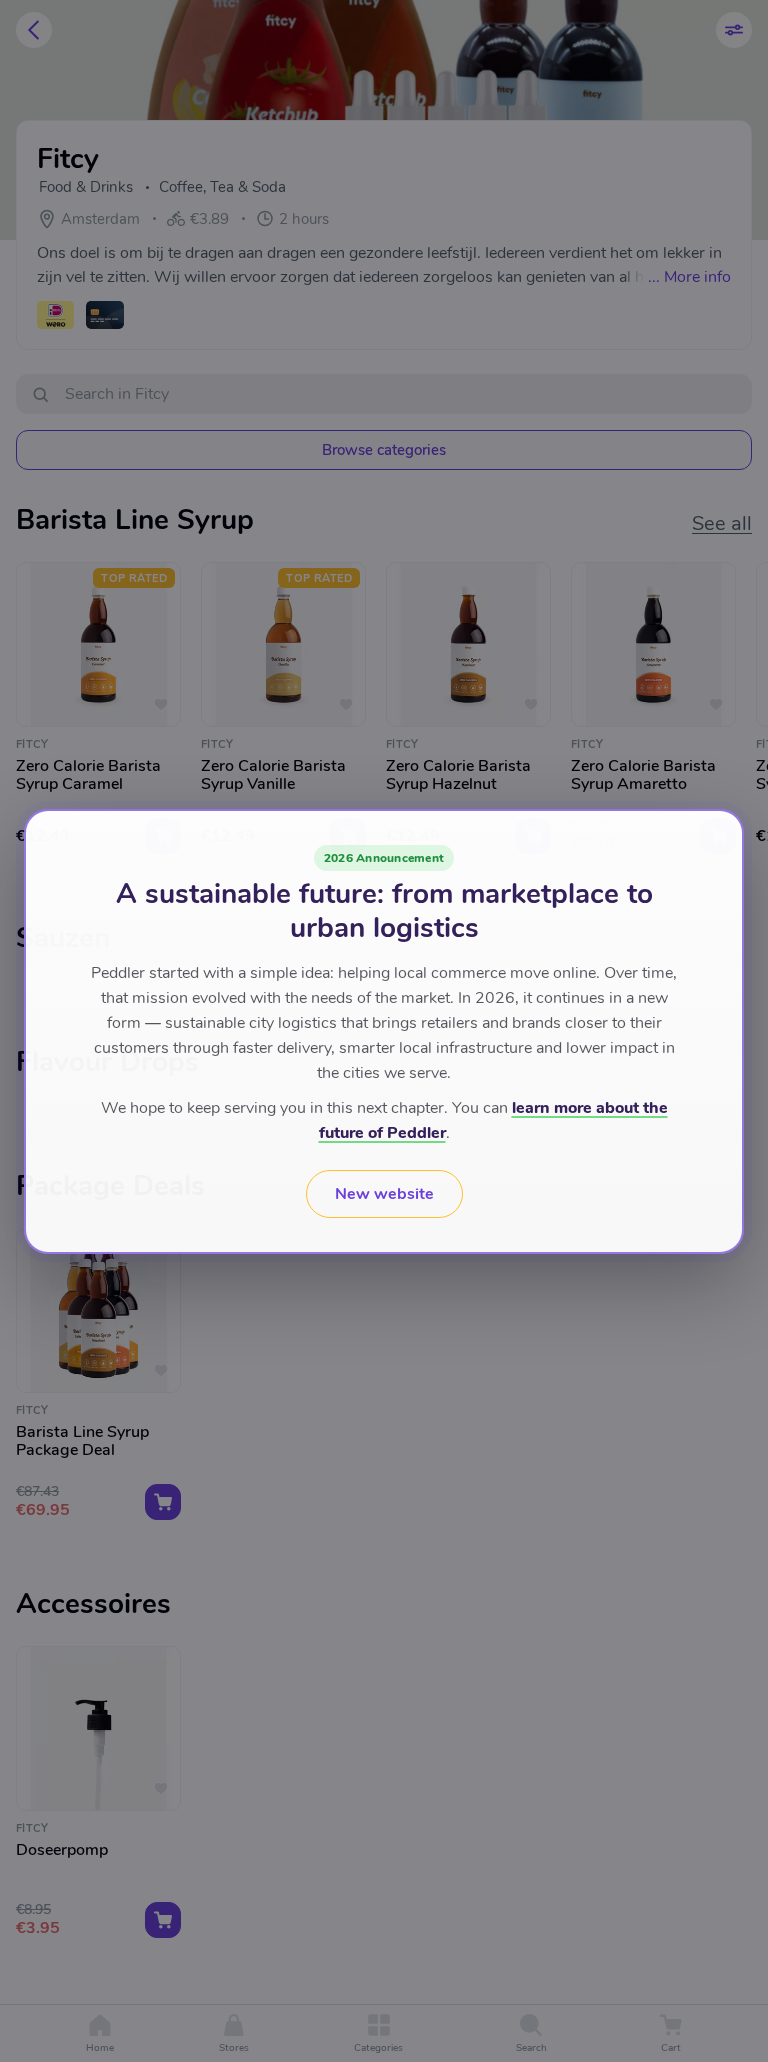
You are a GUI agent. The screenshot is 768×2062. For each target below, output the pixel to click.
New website (384, 1194)
